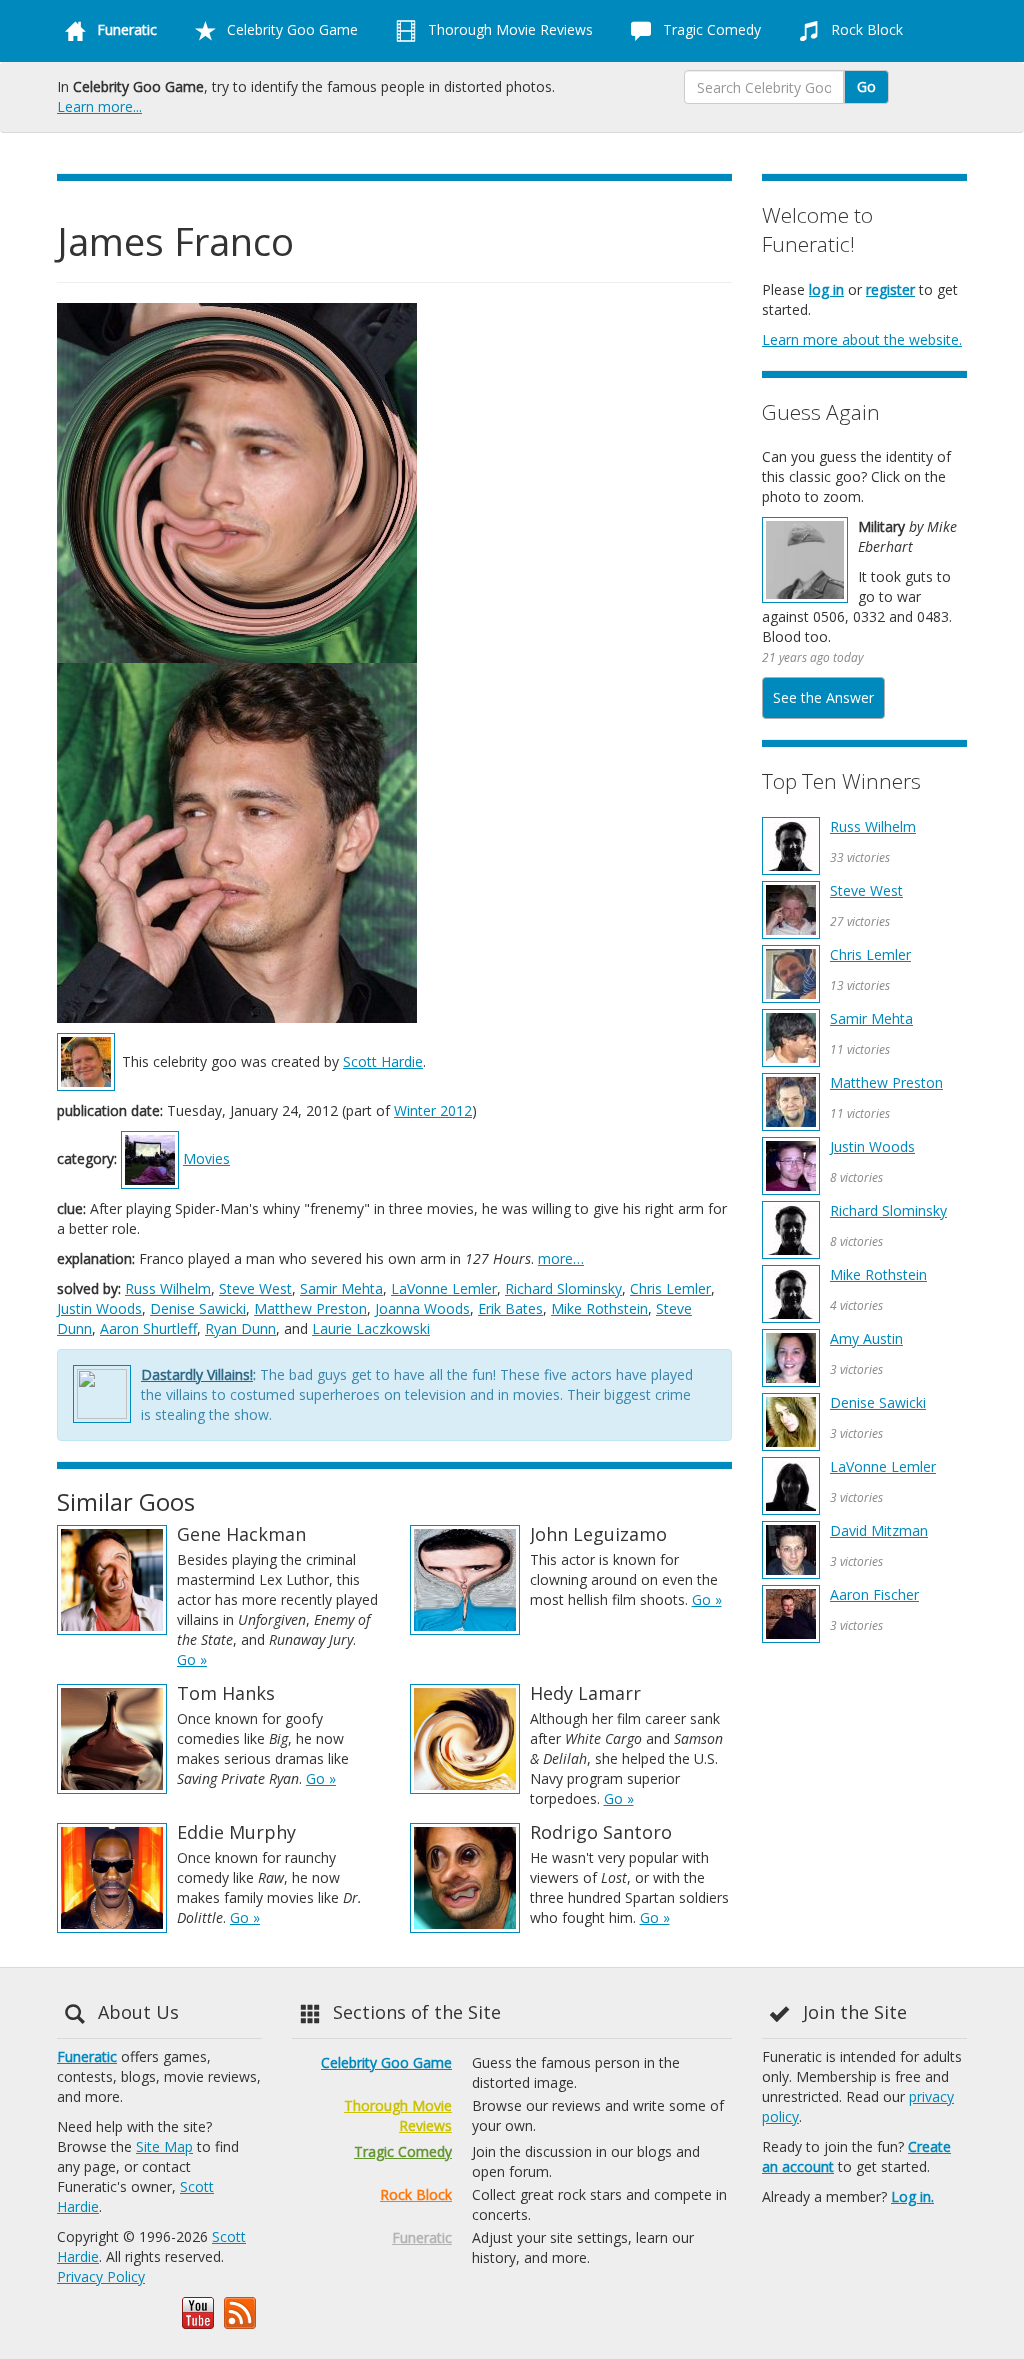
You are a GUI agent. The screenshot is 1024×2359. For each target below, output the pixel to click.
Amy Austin (866, 1338)
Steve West (255, 1288)
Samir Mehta (341, 1288)
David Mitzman (879, 1530)
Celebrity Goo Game (290, 29)
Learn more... (99, 106)
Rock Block (865, 29)
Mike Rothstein (599, 1308)
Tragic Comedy (710, 29)
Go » (192, 1659)
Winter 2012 (433, 1110)
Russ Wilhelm (168, 1288)
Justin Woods (99, 1308)
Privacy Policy (101, 2276)
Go (866, 86)
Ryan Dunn (240, 1328)
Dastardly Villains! (197, 1374)
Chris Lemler (670, 1288)
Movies (206, 1158)
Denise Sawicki (198, 1308)
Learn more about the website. (862, 339)
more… (561, 1258)
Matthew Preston (310, 1308)
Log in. (912, 2196)
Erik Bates (510, 1308)
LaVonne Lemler (444, 1288)
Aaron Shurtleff (148, 1328)
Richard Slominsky (563, 1288)
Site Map (164, 2146)
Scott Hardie (383, 1061)
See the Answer (823, 697)
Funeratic (87, 2056)
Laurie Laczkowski (371, 1328)
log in (826, 289)
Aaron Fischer (874, 1594)
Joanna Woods (422, 1308)
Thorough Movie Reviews (508, 29)
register (890, 289)
